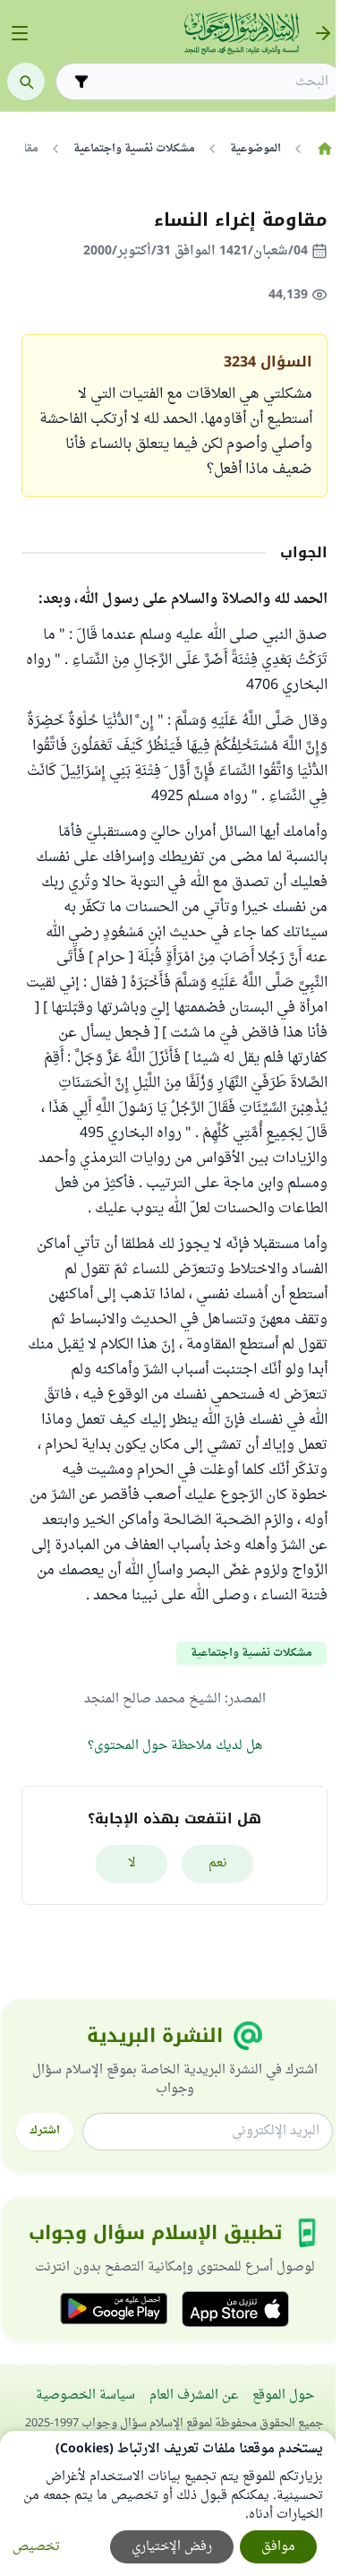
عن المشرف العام (194, 2395)
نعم (218, 1863)
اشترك (45, 2131)
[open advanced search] (81, 82)
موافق (278, 2547)
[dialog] (168, 2503)
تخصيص (36, 2547)
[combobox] (211, 82)
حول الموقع (283, 2395)
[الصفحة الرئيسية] (324, 149)
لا (132, 1863)
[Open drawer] (20, 33)
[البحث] (26, 82)
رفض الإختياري (172, 2547)
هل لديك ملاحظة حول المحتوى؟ (175, 1746)
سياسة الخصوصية (85, 2395)
